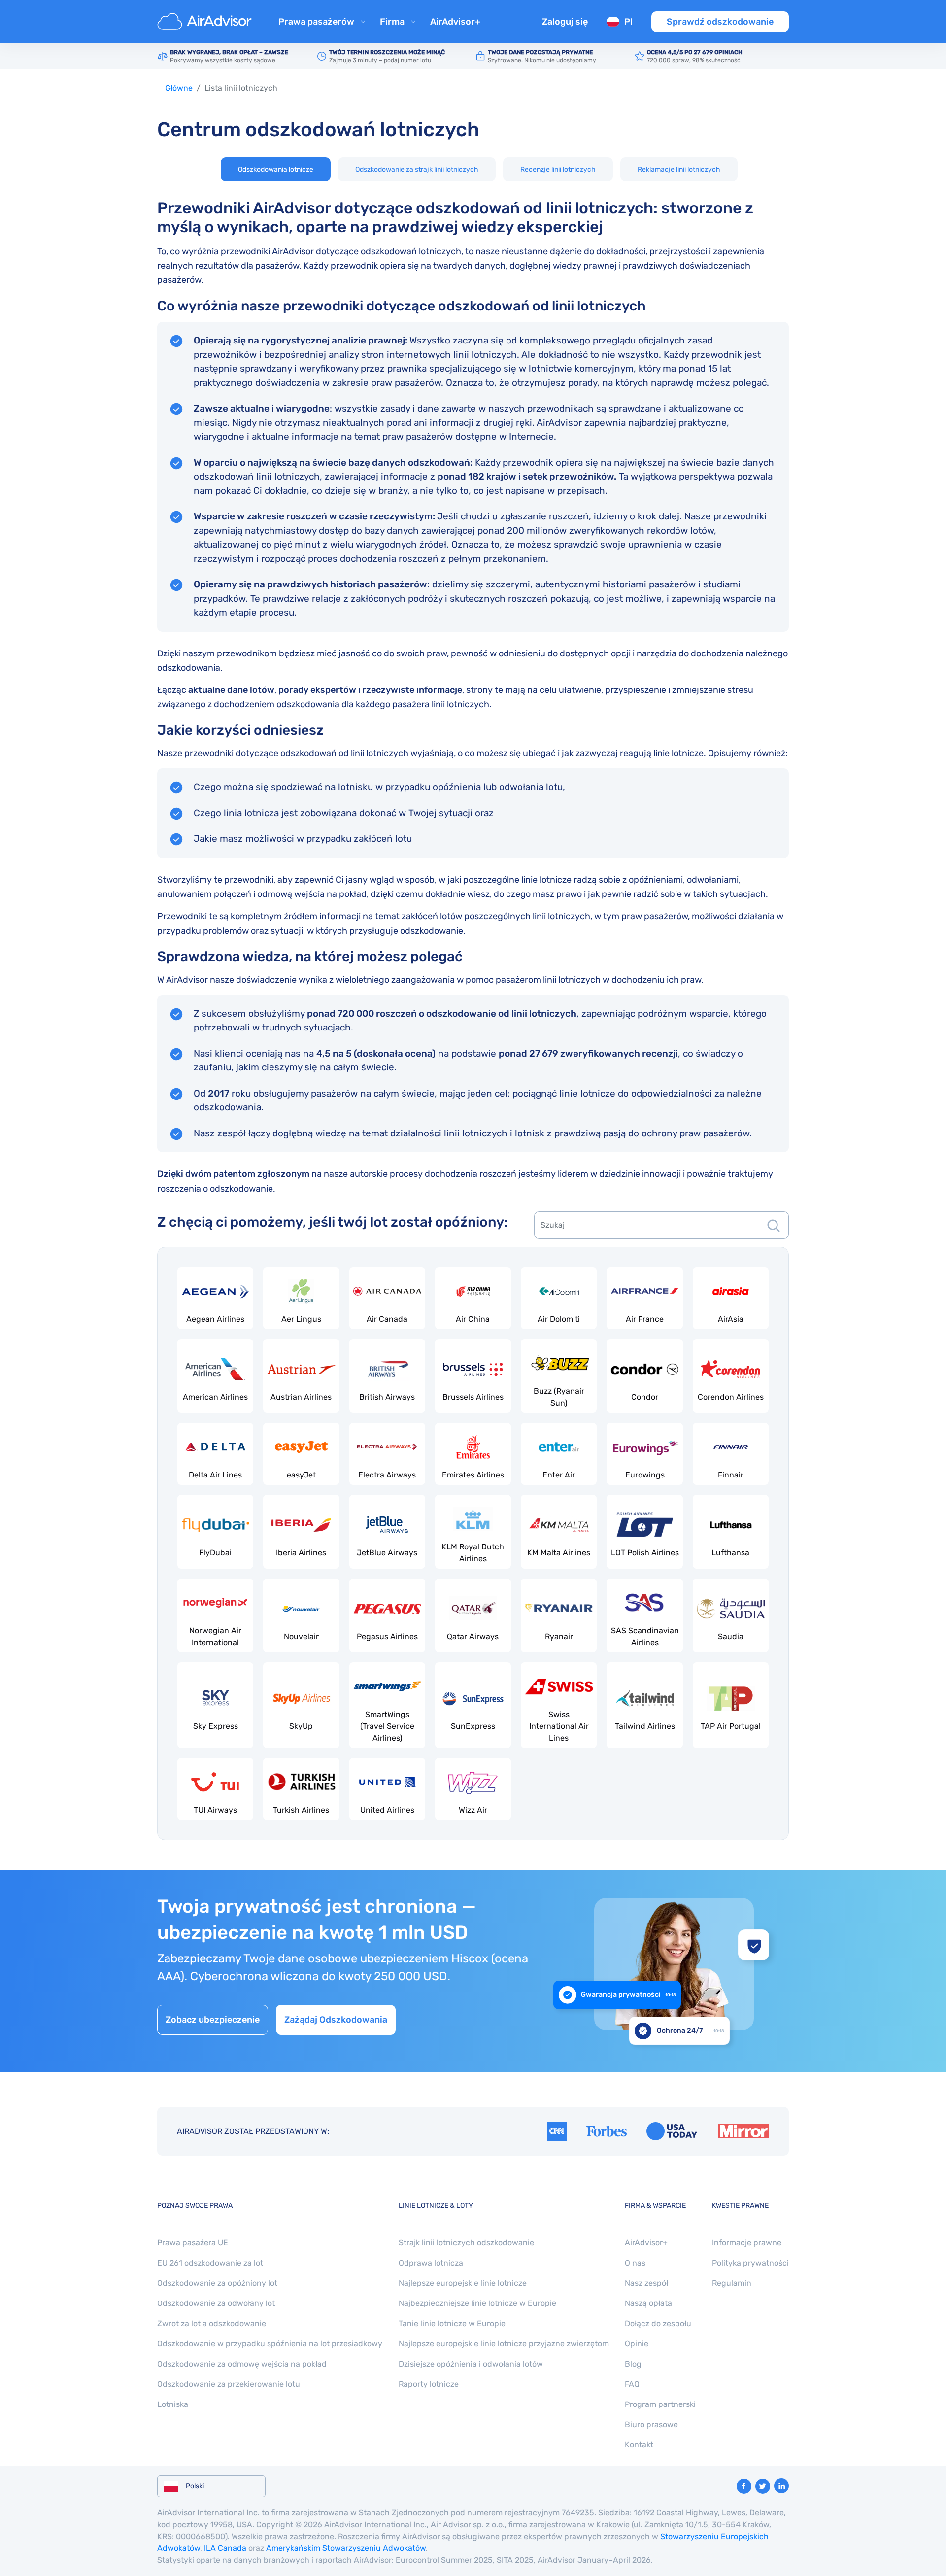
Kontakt (639, 2445)
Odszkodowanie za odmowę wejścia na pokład (242, 2364)
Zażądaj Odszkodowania (336, 2020)
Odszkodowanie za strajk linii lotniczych (417, 169)
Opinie (637, 2344)
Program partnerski (660, 2404)
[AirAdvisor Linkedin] (781, 2486)
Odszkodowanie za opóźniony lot (217, 2283)
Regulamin (732, 2283)
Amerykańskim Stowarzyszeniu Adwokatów (346, 2548)
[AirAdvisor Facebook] (744, 2486)
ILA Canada (225, 2548)
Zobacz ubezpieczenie (213, 2020)
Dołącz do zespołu (658, 2323)
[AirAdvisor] (206, 22)
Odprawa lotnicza (431, 2263)
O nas (635, 2263)
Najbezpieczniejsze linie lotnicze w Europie (477, 2303)
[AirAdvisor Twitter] (763, 2486)
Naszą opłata (648, 2303)
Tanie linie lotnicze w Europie (452, 2323)
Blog (633, 2364)
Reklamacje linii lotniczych (679, 169)
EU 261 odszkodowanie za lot (210, 2263)
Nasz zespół (646, 2283)
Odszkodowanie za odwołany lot (216, 2303)
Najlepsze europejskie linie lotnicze (463, 2283)
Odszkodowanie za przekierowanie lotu (229, 2384)
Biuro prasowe (651, 2424)
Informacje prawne (747, 2243)
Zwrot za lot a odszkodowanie (212, 2323)
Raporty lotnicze (429, 2384)
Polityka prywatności (750, 2263)
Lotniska (173, 2404)
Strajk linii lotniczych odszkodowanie (466, 2243)
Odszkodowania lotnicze (276, 169)
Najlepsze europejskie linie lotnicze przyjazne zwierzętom (504, 2344)
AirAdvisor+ (455, 22)
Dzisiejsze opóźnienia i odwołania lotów (471, 2364)
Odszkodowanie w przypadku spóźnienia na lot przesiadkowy (270, 2344)
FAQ (632, 2384)
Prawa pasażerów (316, 22)
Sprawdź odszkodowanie (720, 22)
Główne (179, 88)
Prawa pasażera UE (193, 2243)
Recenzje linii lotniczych (558, 169)
